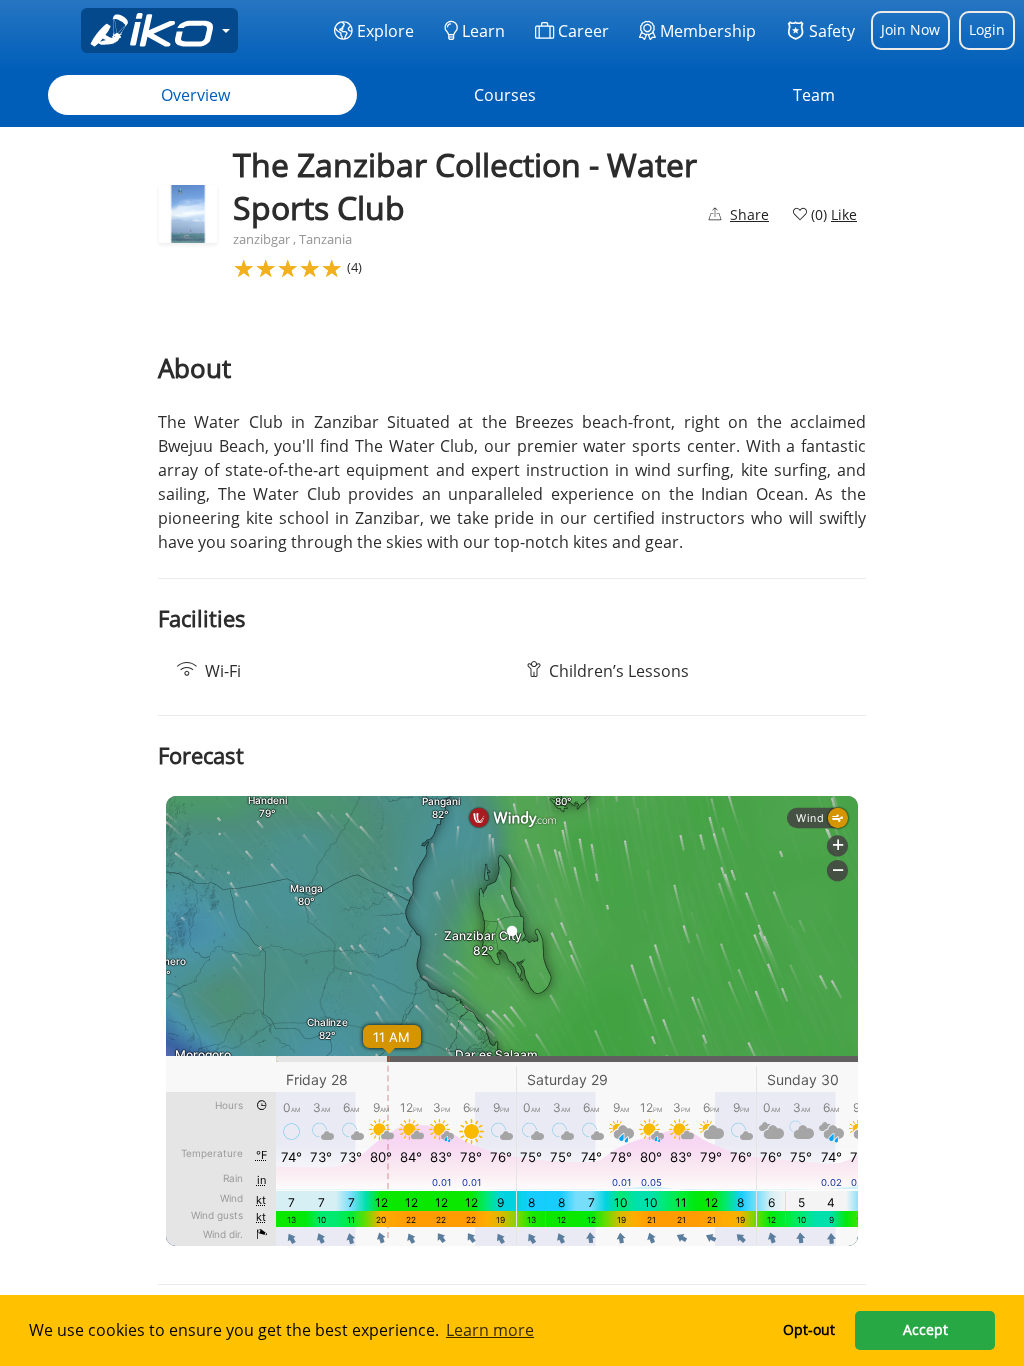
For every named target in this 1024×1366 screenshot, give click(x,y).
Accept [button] (925, 1329)
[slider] (288, 268)
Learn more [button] (490, 1330)
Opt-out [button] (809, 1329)
